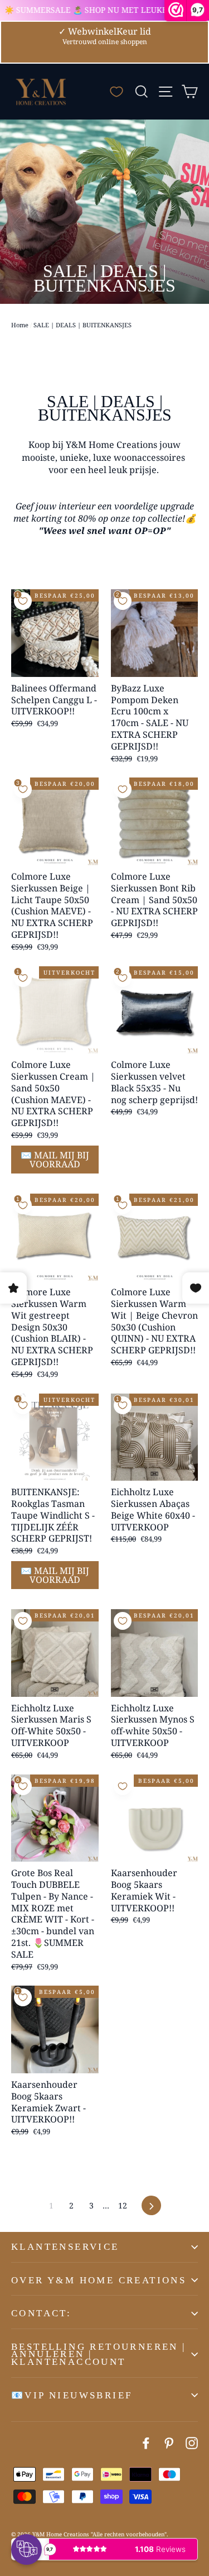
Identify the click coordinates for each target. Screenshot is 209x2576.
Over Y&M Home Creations (99, 2280)
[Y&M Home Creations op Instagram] (192, 2443)
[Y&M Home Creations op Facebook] (146, 2443)
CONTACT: (41, 2313)
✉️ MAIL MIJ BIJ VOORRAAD (55, 1160)
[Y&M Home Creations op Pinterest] (169, 2443)
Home (20, 325)
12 (123, 2205)
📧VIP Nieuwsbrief (72, 2395)
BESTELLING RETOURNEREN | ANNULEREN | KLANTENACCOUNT (99, 2354)
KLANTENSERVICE (65, 2247)
